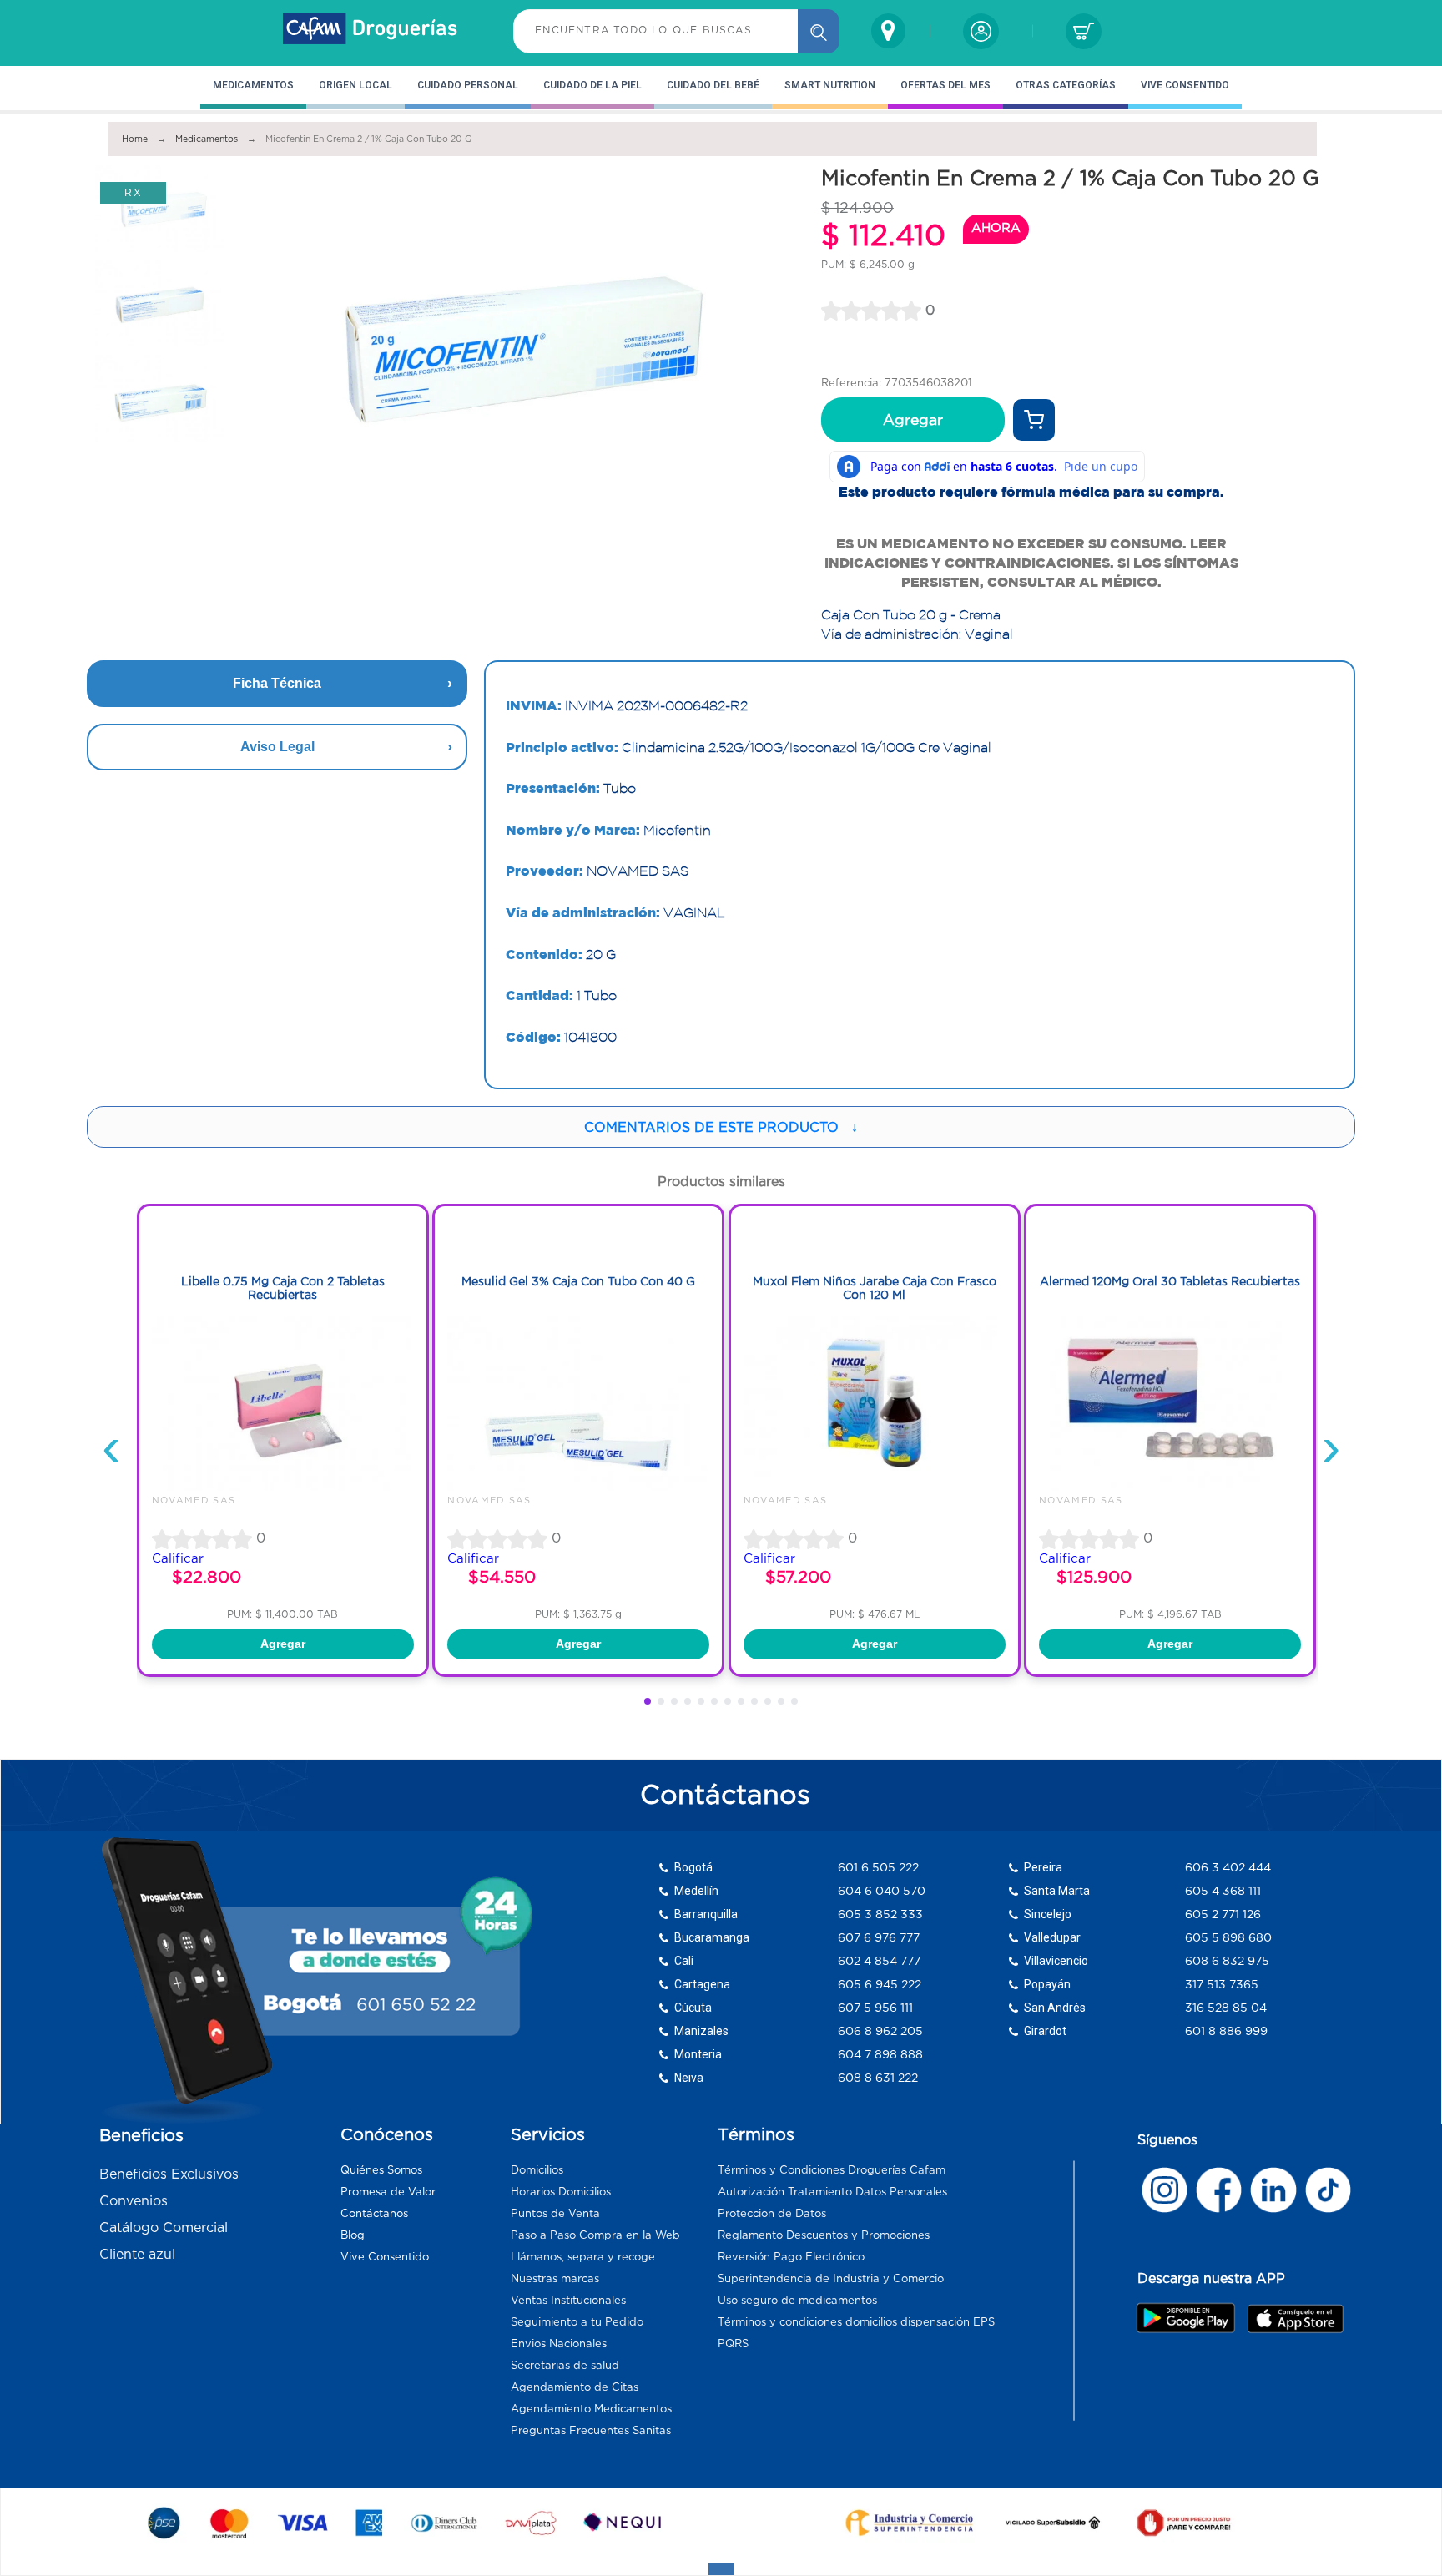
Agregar (913, 420)
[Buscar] (819, 31)
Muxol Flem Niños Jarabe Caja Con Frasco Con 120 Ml (875, 1288)
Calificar (178, 1558)
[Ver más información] (1034, 420)
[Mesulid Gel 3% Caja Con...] (578, 1487)
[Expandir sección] (721, 2569)
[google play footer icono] (1190, 2317)
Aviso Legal (277, 747)
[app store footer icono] (1295, 2318)
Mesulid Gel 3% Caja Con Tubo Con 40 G (578, 1281)
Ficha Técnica (277, 683)
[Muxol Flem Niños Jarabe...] (875, 1487)
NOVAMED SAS (194, 1500)
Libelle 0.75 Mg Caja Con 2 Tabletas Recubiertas (283, 1288)
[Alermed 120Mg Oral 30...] (1170, 1487)
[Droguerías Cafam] (371, 31)
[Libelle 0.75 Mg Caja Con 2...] (283, 1487)
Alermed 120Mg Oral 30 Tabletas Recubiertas (1170, 1281)
